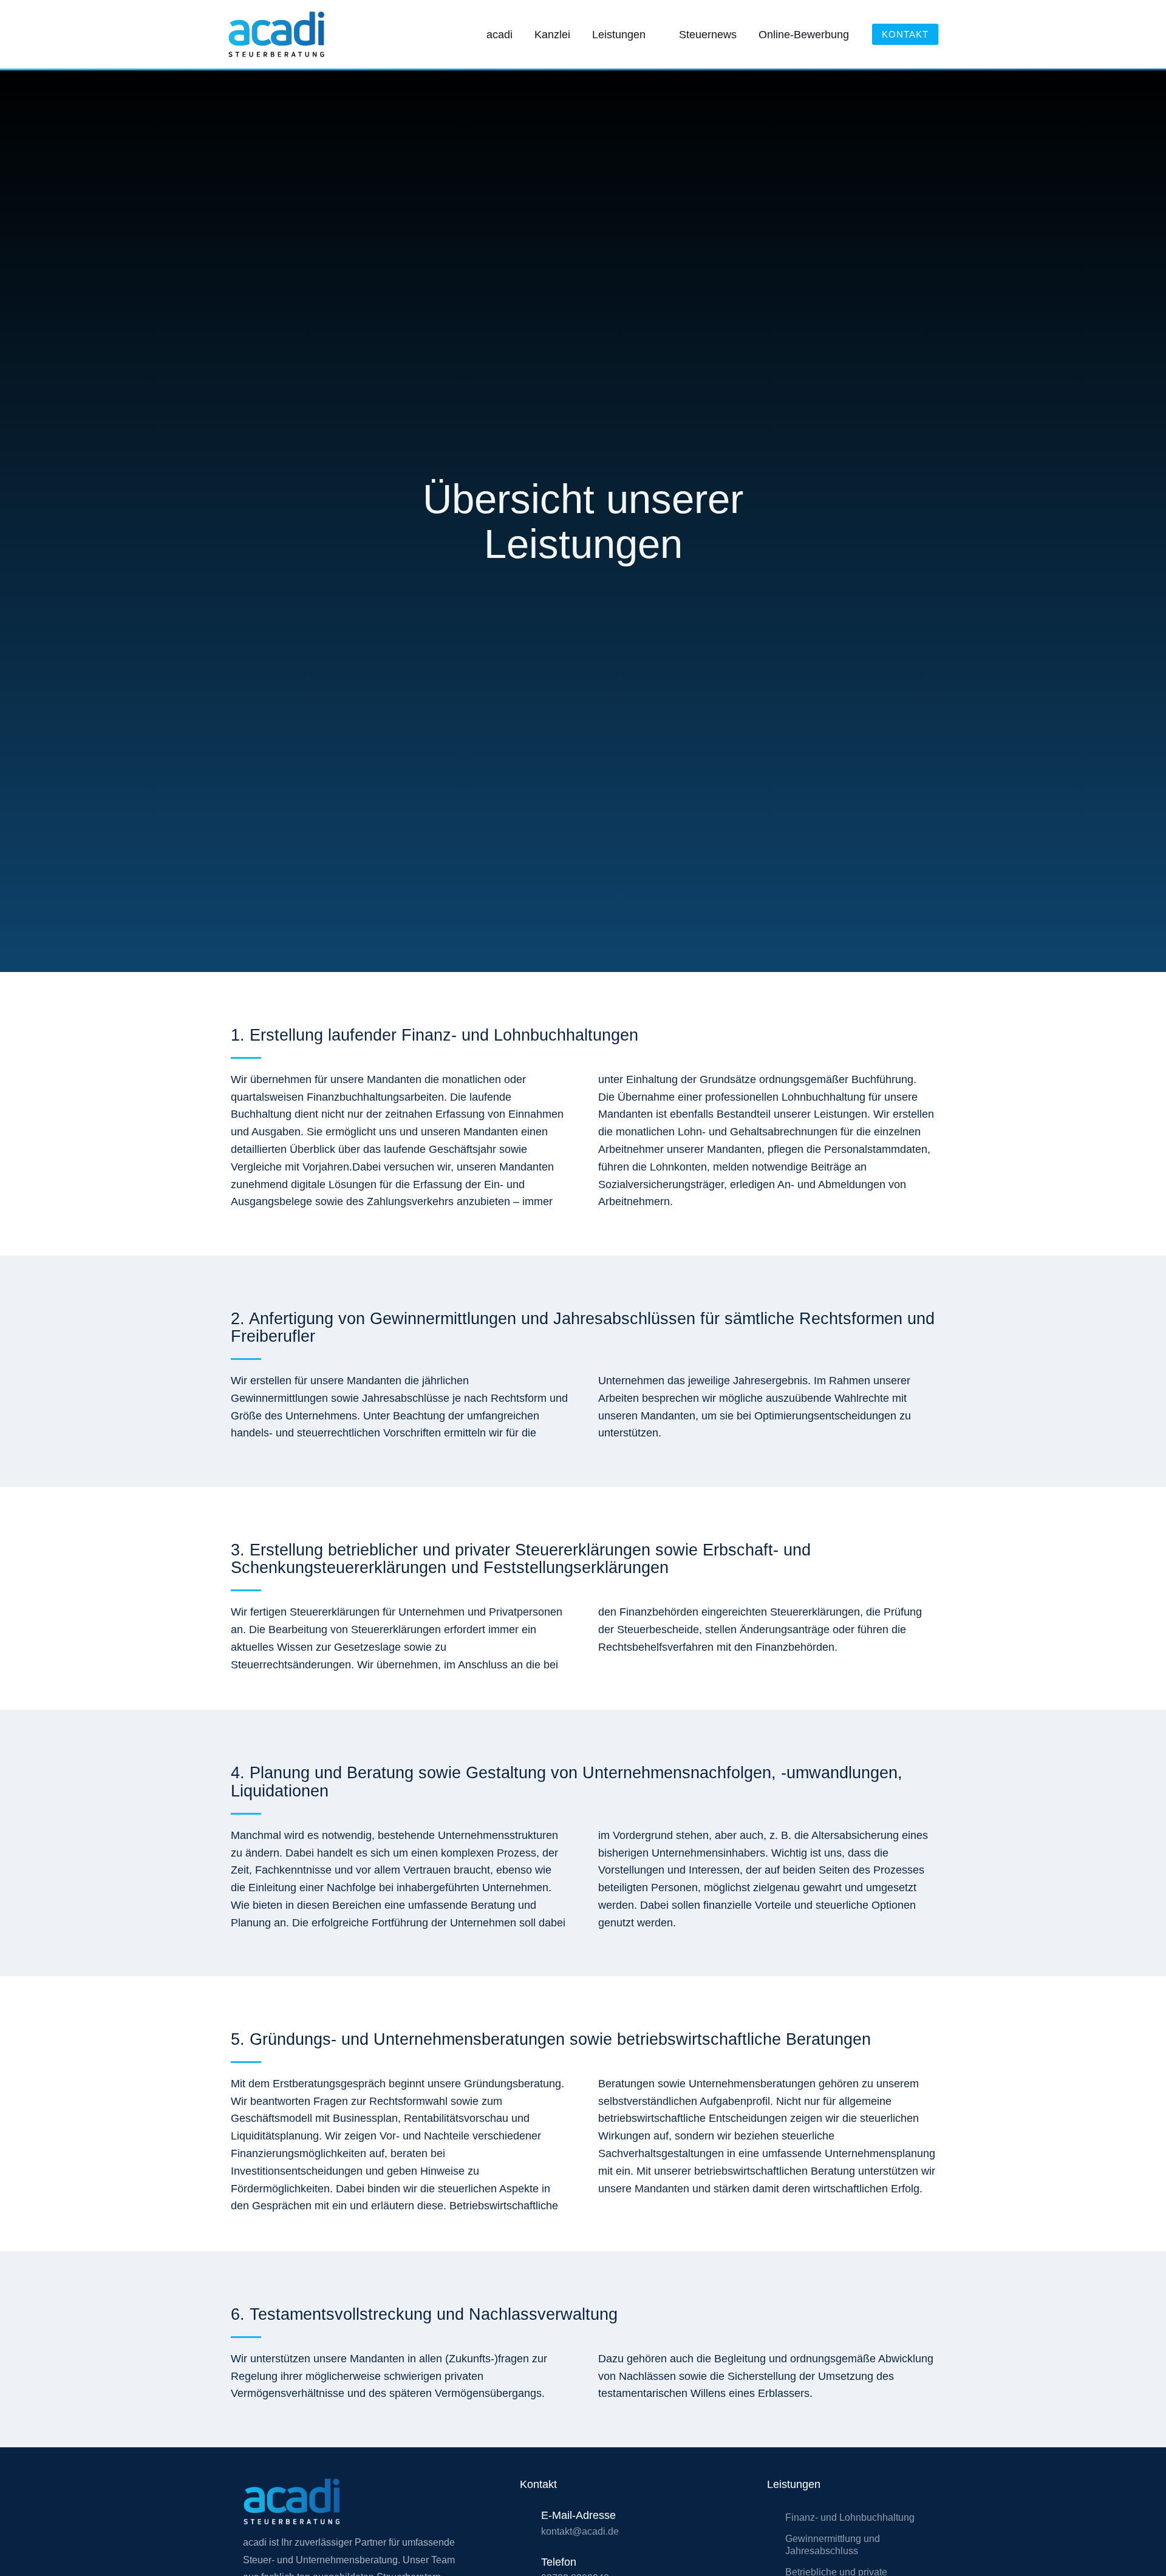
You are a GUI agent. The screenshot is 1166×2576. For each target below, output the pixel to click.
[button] (651, 35)
